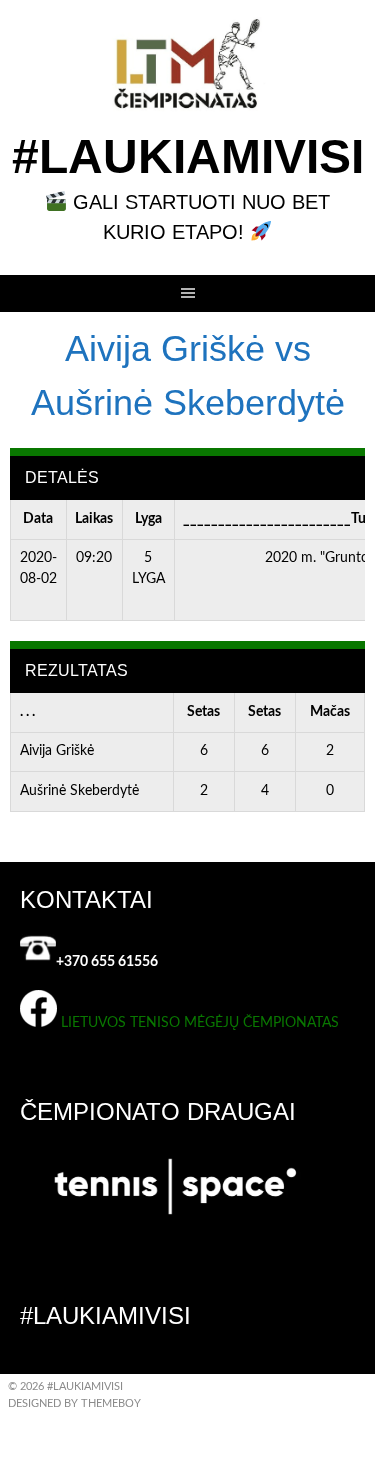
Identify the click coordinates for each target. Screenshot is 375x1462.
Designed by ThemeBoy (74, 1403)
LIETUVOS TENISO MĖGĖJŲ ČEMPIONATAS (200, 1023)
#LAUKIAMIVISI (188, 156)
